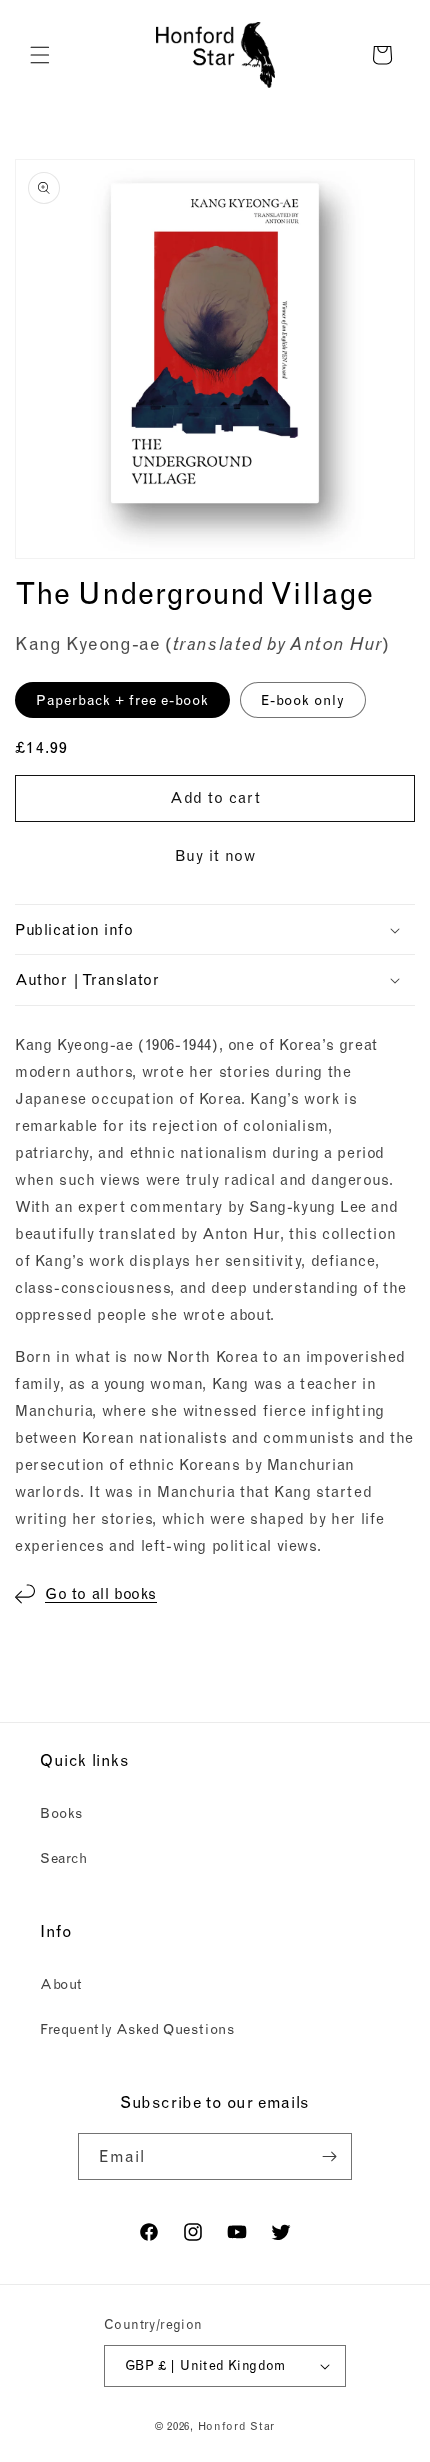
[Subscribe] (329, 2156)
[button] (40, 55)
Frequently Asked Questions (137, 2029)
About (61, 1984)
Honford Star (236, 2426)
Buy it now (215, 855)
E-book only (303, 700)
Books (61, 1813)
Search (64, 1858)
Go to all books (101, 1593)
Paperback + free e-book (122, 700)
